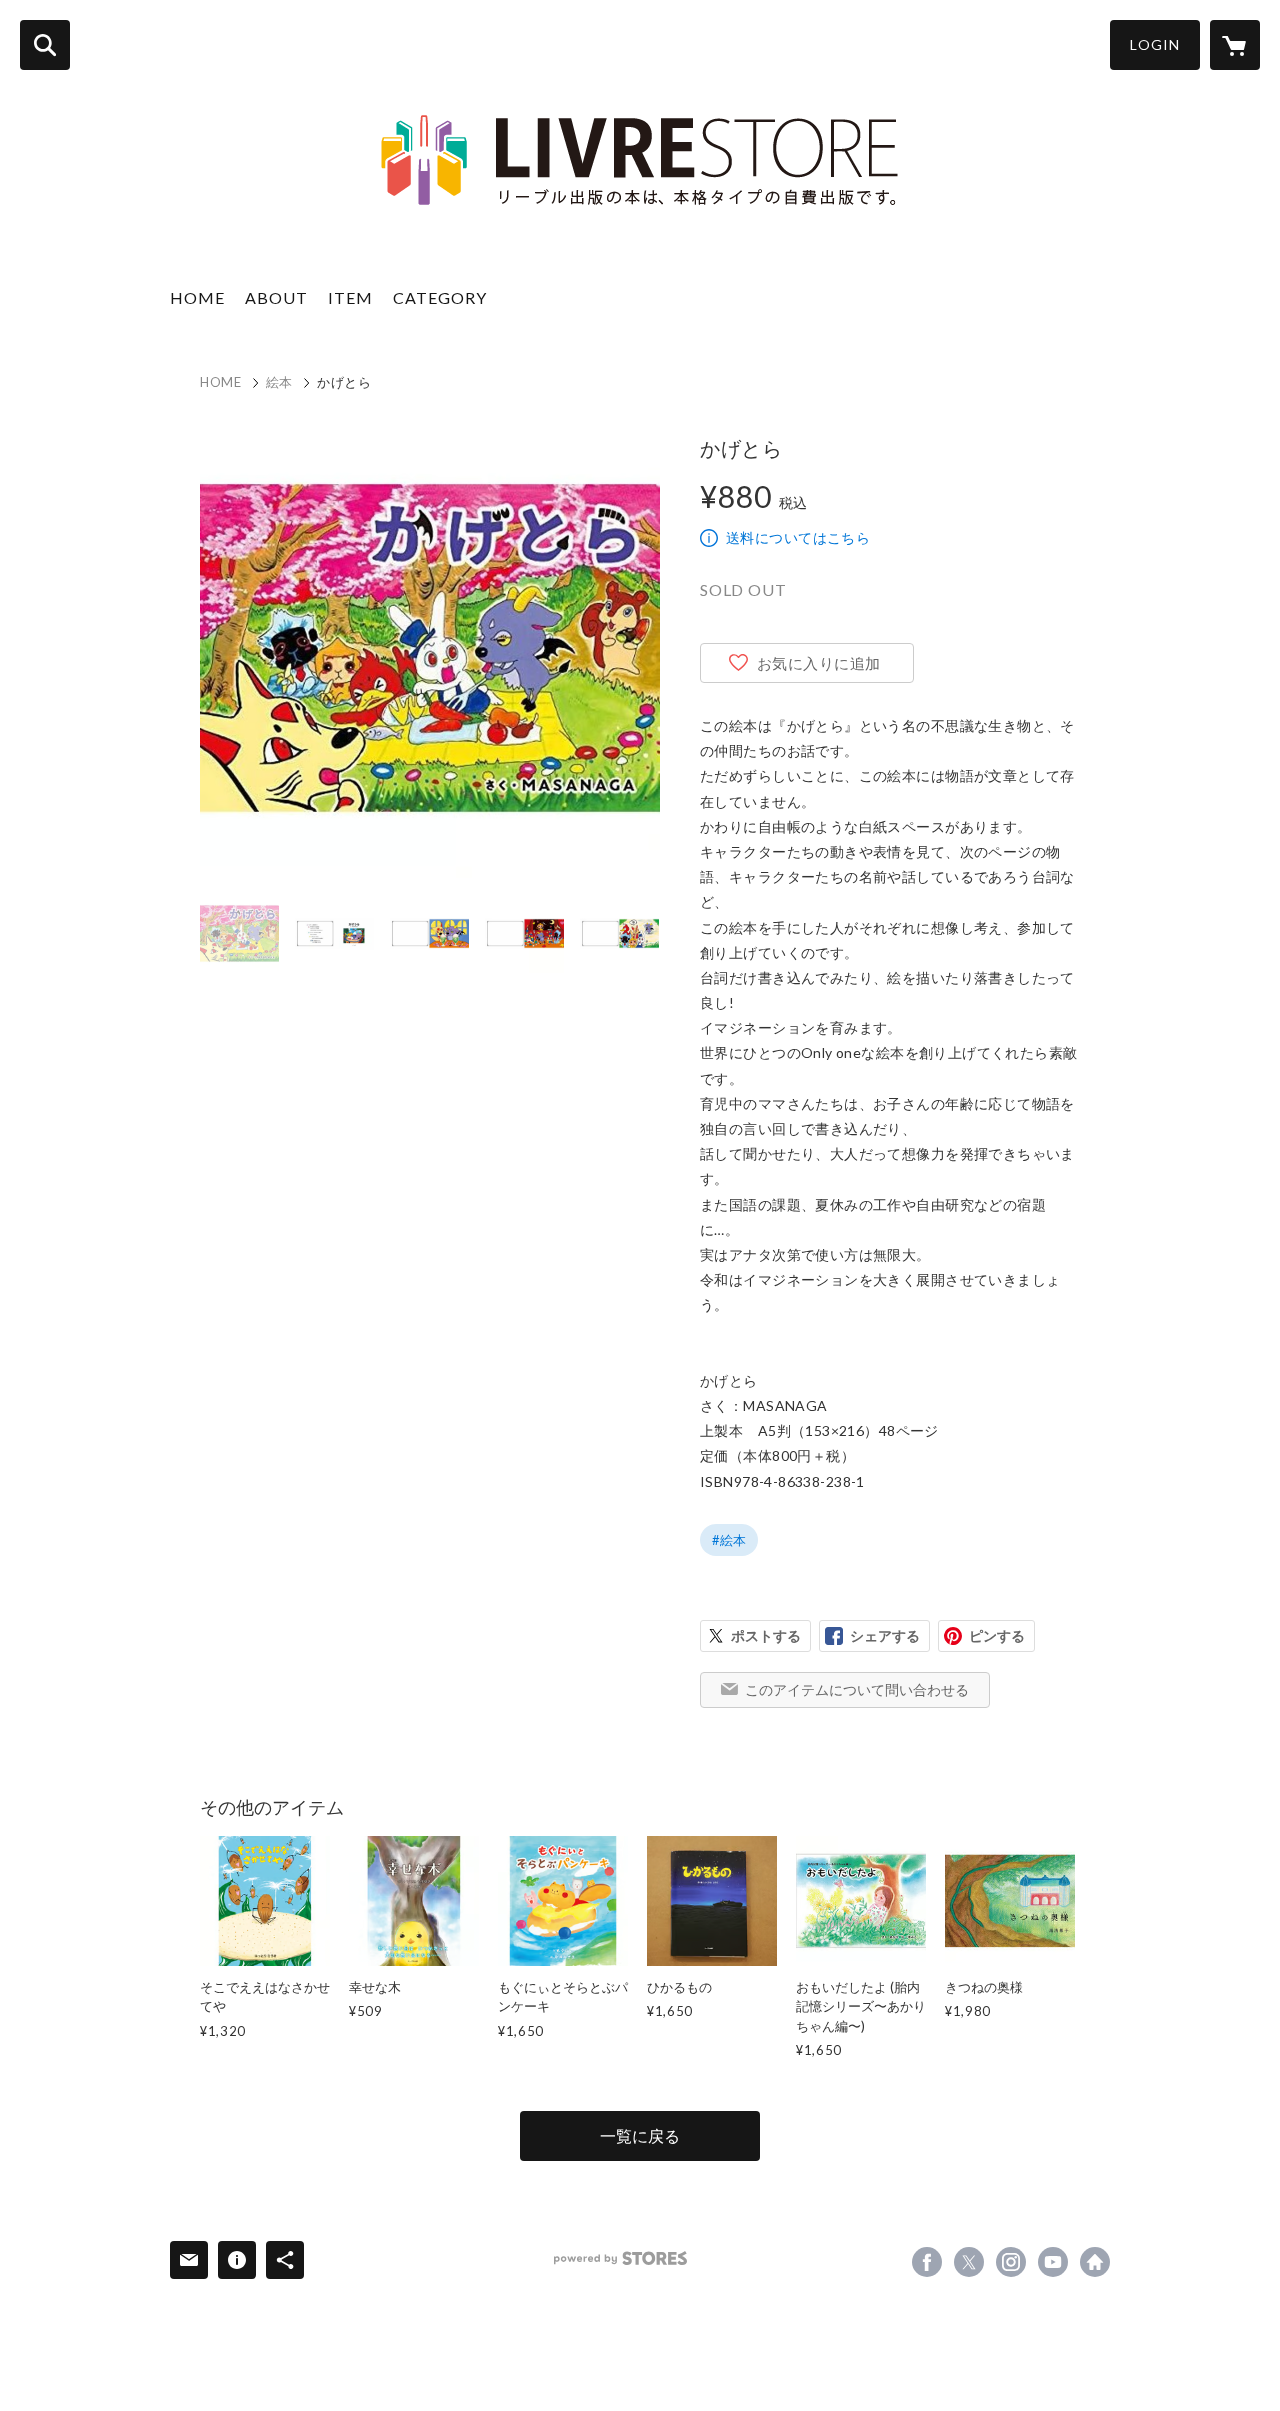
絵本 (279, 382)
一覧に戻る (640, 2135)
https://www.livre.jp (1095, 2262)
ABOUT (276, 297)
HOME (197, 297)
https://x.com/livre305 (969, 2262)
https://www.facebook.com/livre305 (927, 2262)
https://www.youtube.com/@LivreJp (1053, 2262)
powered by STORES (620, 2258)
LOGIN (1155, 44)
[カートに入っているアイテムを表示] (1235, 45)
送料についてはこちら (798, 537)
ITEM (350, 297)
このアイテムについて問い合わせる (857, 1689)
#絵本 (729, 1540)
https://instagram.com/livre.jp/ (1011, 2262)
